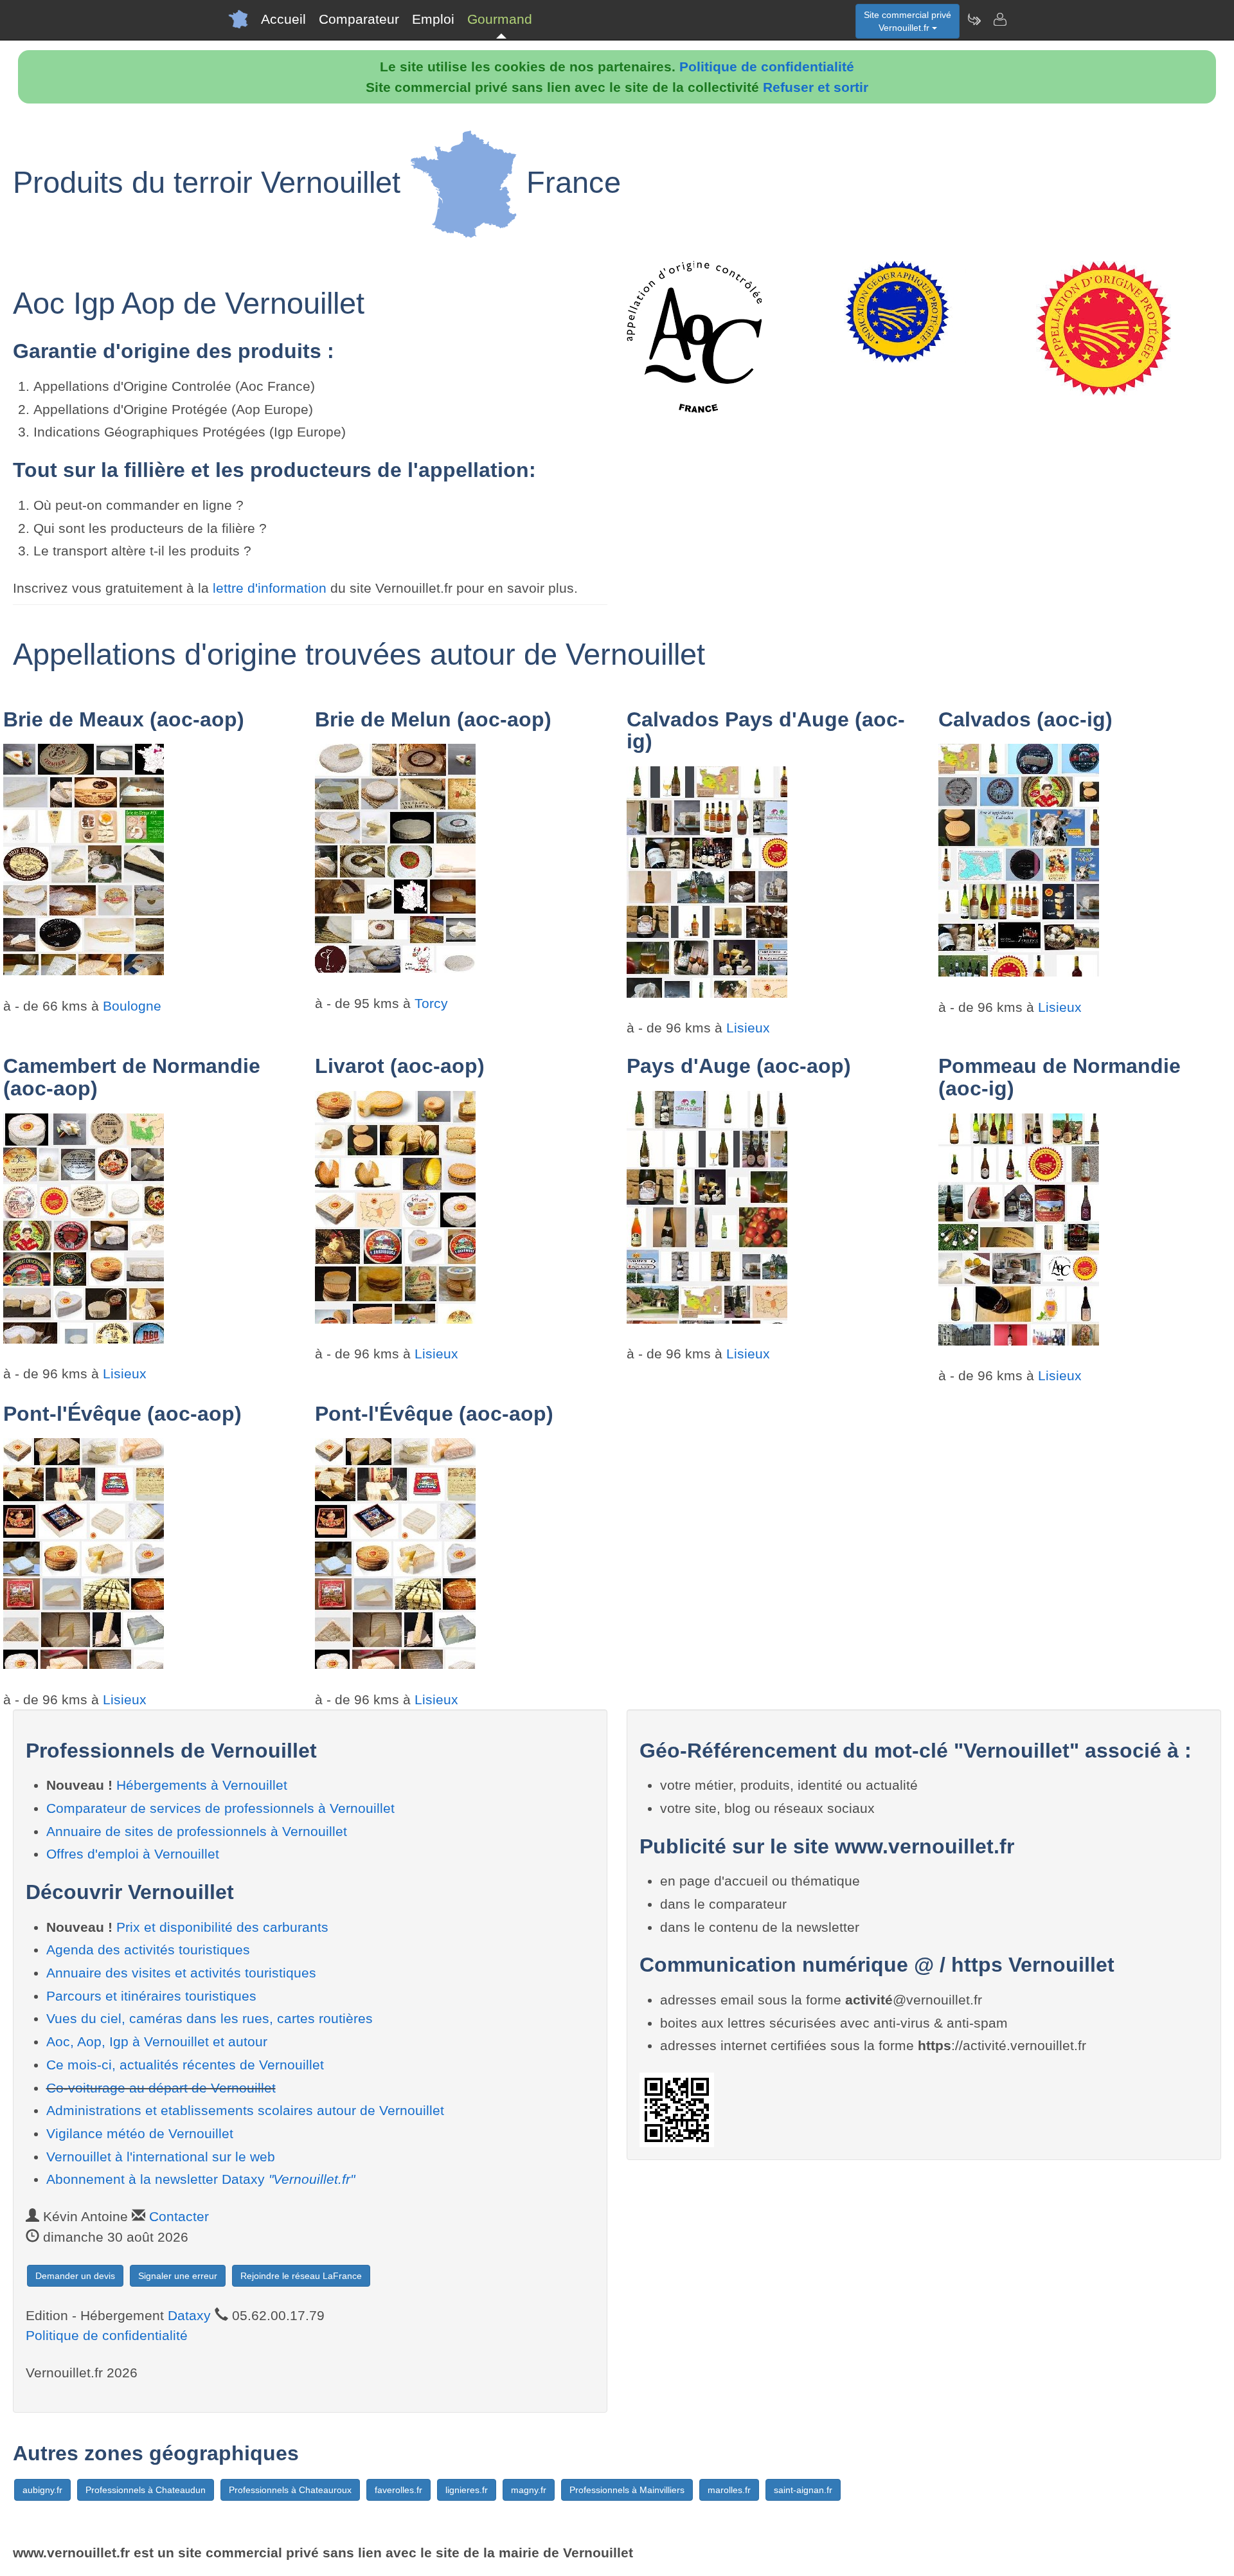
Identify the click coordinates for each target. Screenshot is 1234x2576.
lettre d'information (272, 588)
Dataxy (189, 2315)
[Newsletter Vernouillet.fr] (974, 19)
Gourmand (500, 19)
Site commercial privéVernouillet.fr (908, 21)
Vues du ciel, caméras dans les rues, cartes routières (210, 2018)
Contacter (179, 2216)
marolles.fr (729, 2490)
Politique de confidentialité (767, 67)
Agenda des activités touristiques (148, 1950)
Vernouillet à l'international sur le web (161, 2157)
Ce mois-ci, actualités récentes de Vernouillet (185, 2065)
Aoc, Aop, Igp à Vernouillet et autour (157, 2041)
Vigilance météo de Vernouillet (140, 2133)
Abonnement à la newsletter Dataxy (201, 2179)
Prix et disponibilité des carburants (222, 1927)
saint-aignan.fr (803, 2490)
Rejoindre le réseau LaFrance (301, 2276)
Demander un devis (75, 2276)
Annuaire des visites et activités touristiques (181, 1973)
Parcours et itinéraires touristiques (151, 1996)
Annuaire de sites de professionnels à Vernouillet (197, 1831)
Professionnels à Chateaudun (146, 2490)
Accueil (283, 19)
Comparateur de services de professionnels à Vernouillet (220, 1808)
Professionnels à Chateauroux (290, 2490)
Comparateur (359, 19)
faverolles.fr (398, 2490)
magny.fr (529, 2490)
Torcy (431, 1003)
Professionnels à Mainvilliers (627, 2490)
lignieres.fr (467, 2490)
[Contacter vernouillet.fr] (999, 19)
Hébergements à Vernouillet (202, 1785)
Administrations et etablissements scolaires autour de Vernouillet (245, 2110)
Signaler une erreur (178, 2276)
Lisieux (748, 1028)
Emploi (433, 19)
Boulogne (132, 1006)
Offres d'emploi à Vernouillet (133, 1854)
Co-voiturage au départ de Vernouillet (161, 2088)
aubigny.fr (42, 2490)
